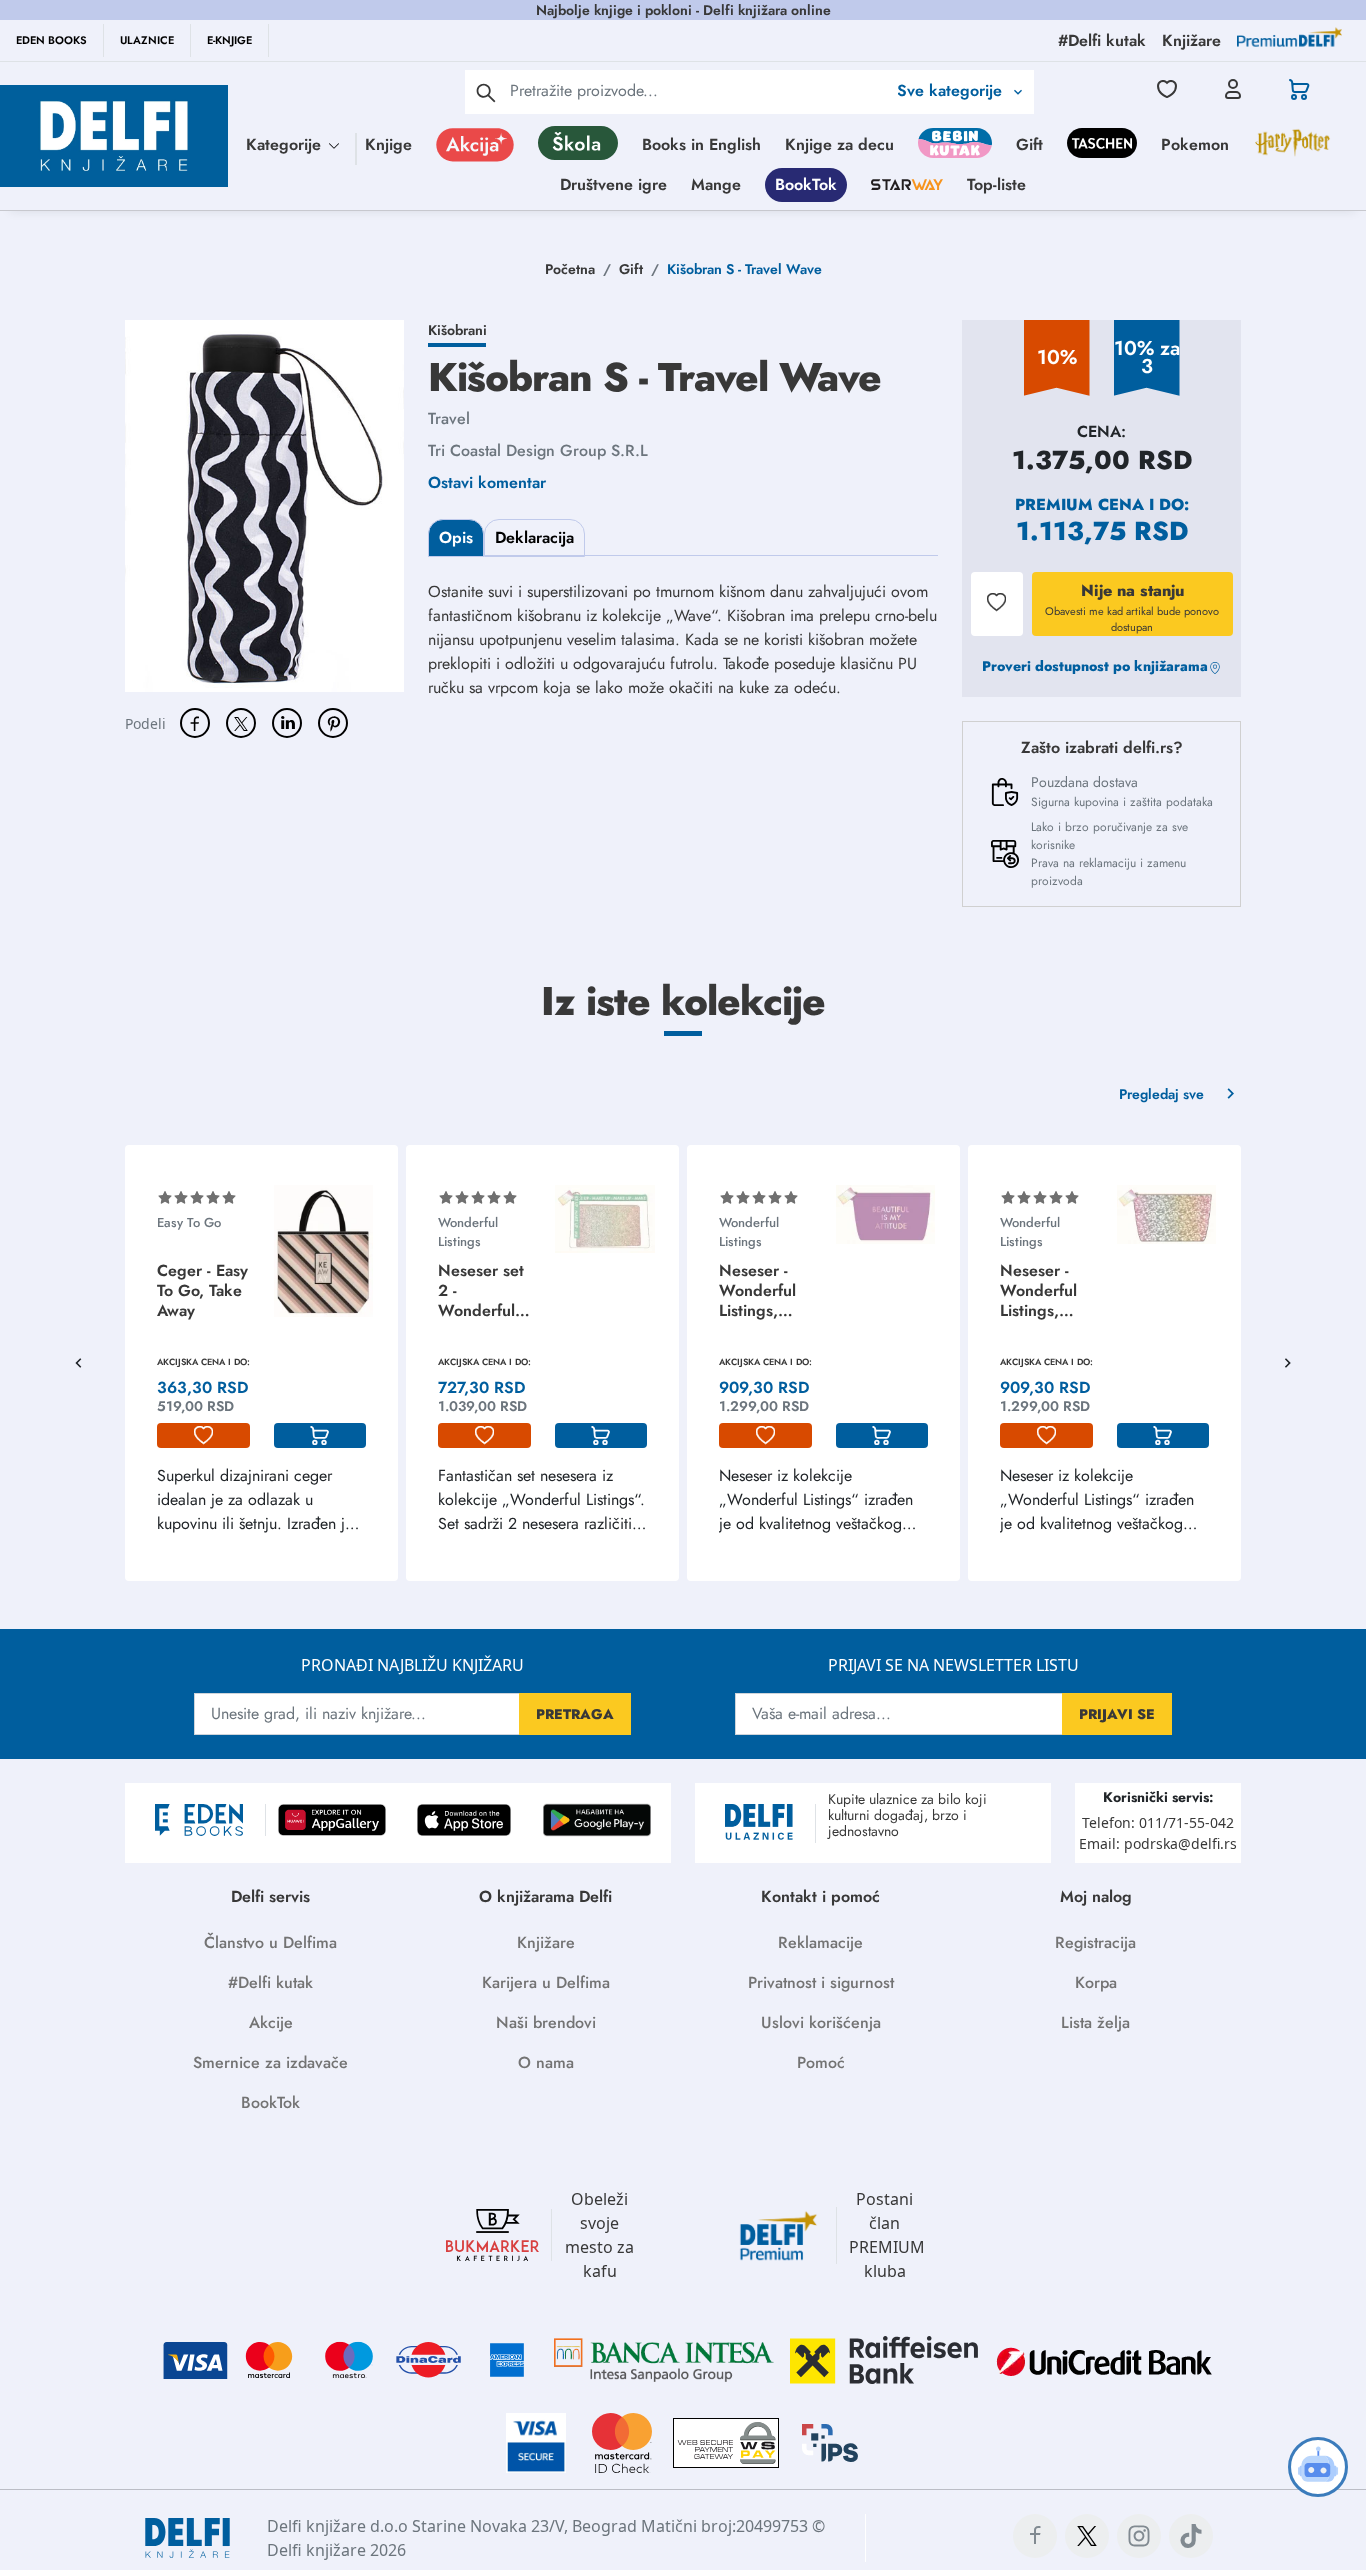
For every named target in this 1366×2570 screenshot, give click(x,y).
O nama (546, 2062)
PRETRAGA (575, 1714)
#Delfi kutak (270, 1982)
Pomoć (821, 2062)
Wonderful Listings (468, 1232)
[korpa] (320, 1436)
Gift (1029, 144)
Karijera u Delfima (546, 1982)
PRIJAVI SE (1117, 1714)
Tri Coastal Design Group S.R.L (538, 450)
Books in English (701, 144)
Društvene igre (613, 184)
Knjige (388, 144)
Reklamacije (820, 1942)
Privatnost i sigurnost (821, 1982)
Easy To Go (189, 1222)
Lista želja (1095, 2022)
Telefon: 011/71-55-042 (1158, 1822)
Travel (449, 418)
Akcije (271, 2022)
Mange (716, 184)
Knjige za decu (839, 144)
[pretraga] (486, 92)
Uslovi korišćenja (821, 2022)
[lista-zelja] (203, 1436)
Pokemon (1195, 144)
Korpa (1096, 1982)
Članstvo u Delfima (270, 1942)
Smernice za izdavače (270, 2062)
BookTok (806, 184)
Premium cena (1079, 504)
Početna (570, 269)
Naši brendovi (546, 2022)
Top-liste (996, 184)
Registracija (1095, 1942)
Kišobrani (457, 330)
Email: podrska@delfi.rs (1158, 1843)
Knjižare (546, 1942)
